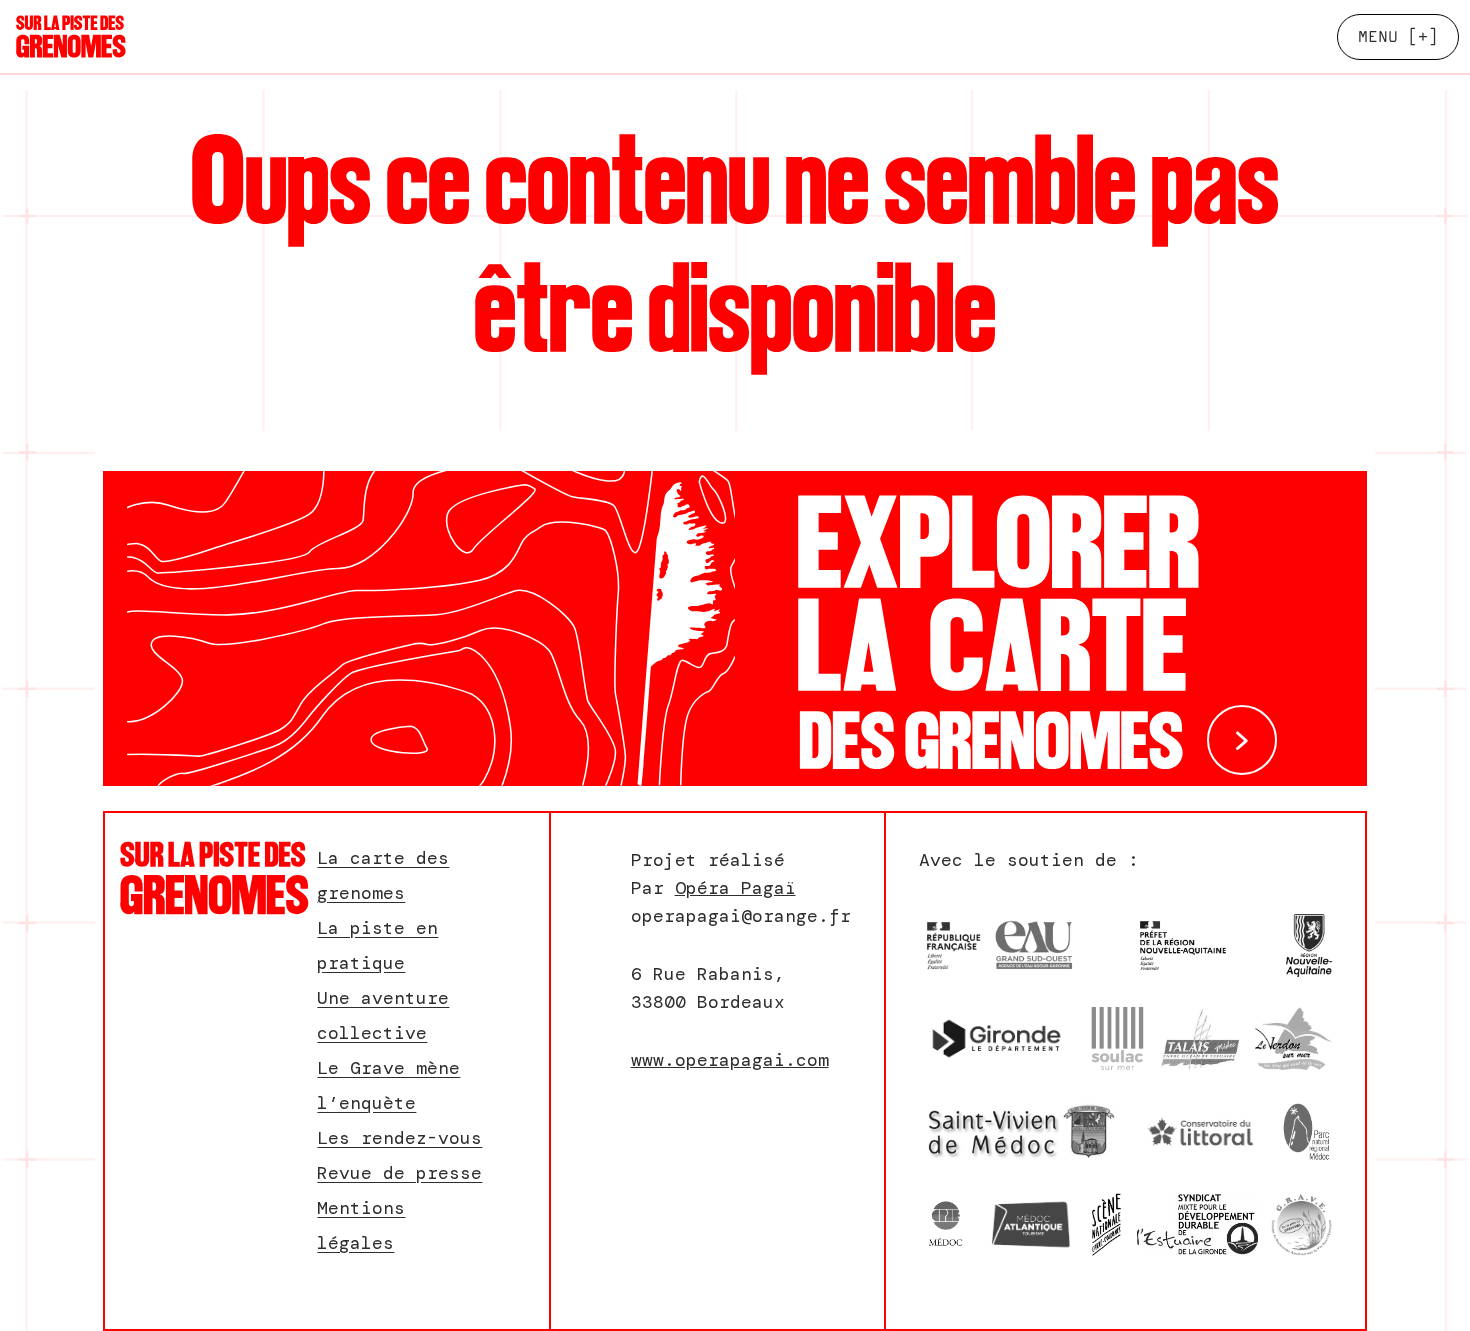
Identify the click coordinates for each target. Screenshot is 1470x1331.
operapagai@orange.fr (741, 916)
